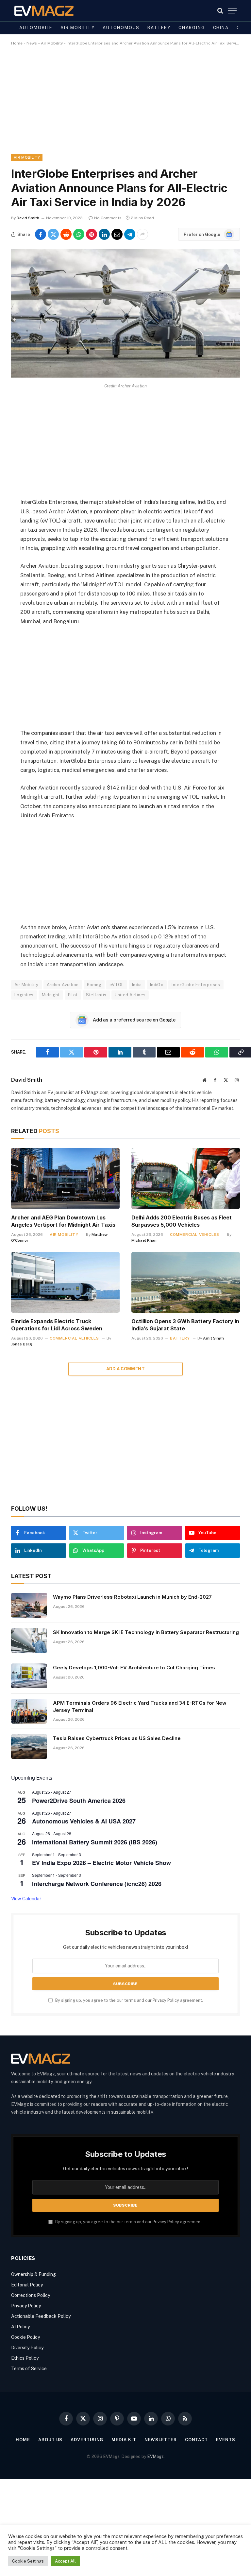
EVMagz (156, 2456)
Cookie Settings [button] (28, 2561)
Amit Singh (213, 1338)
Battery (159, 28)
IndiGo (157, 985)
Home (17, 43)
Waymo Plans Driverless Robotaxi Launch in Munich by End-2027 (132, 1597)
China (221, 28)
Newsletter (161, 2440)
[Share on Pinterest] (92, 234)
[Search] (220, 11)
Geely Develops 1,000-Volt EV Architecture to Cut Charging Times (134, 1668)
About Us (50, 2440)
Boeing (94, 985)
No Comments (108, 218)
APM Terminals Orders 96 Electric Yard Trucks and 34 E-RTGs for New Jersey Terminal (140, 1706)
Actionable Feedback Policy (41, 2316)
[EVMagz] (44, 11)
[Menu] (232, 11)
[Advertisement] (125, 105)
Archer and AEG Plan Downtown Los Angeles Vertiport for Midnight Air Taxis (63, 1221)
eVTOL (117, 985)
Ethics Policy (25, 2358)
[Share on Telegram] (130, 234)
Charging (192, 28)
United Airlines (130, 995)
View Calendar (26, 1898)
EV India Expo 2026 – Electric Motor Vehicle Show (101, 1863)
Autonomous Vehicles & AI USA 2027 (84, 1821)
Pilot (73, 995)
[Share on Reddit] (66, 234)
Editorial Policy (27, 2285)
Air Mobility (78, 28)
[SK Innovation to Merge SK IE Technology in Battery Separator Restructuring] (29, 1641)
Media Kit (124, 2440)
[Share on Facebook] (41, 234)
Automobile (36, 28)
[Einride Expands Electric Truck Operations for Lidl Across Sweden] (65, 1282)
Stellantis (96, 995)
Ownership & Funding (33, 2274)
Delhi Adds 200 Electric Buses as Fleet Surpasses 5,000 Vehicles (182, 1221)
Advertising (87, 2440)
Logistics (24, 995)
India (137, 985)
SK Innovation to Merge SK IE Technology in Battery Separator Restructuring (146, 1632)
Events (226, 2440)
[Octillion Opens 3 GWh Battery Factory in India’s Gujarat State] (186, 1282)
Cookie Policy (25, 2337)
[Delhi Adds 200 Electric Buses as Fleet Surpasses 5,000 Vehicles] (186, 1178)
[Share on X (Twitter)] (53, 234)
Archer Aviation (63, 985)
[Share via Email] (117, 234)
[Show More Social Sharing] (142, 234)
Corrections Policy (31, 2295)
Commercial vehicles (194, 1235)
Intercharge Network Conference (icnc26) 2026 (97, 1884)
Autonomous (121, 28)
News (32, 43)
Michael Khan (144, 1240)
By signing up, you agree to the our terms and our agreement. (129, 2000)
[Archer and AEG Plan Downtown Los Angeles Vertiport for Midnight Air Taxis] (65, 1178)
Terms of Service (29, 2369)
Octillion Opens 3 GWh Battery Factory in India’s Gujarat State (185, 1325)
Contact (196, 2440)
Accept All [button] (65, 2561)
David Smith (28, 218)
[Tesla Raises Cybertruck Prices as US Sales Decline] (29, 1747)
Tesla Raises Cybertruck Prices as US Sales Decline (117, 1738)
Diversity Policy (27, 2348)
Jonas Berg (22, 1344)
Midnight (51, 995)
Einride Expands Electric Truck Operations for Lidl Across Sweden (57, 1325)
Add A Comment (125, 1369)
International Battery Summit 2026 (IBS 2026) (95, 1842)
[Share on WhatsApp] (79, 234)
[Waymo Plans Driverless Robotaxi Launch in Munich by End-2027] (29, 1605)
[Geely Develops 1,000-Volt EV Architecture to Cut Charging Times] (29, 1676)
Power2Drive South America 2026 (79, 1801)
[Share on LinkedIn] (104, 234)
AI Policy (20, 2327)
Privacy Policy (166, 2000)
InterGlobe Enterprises (196, 985)
